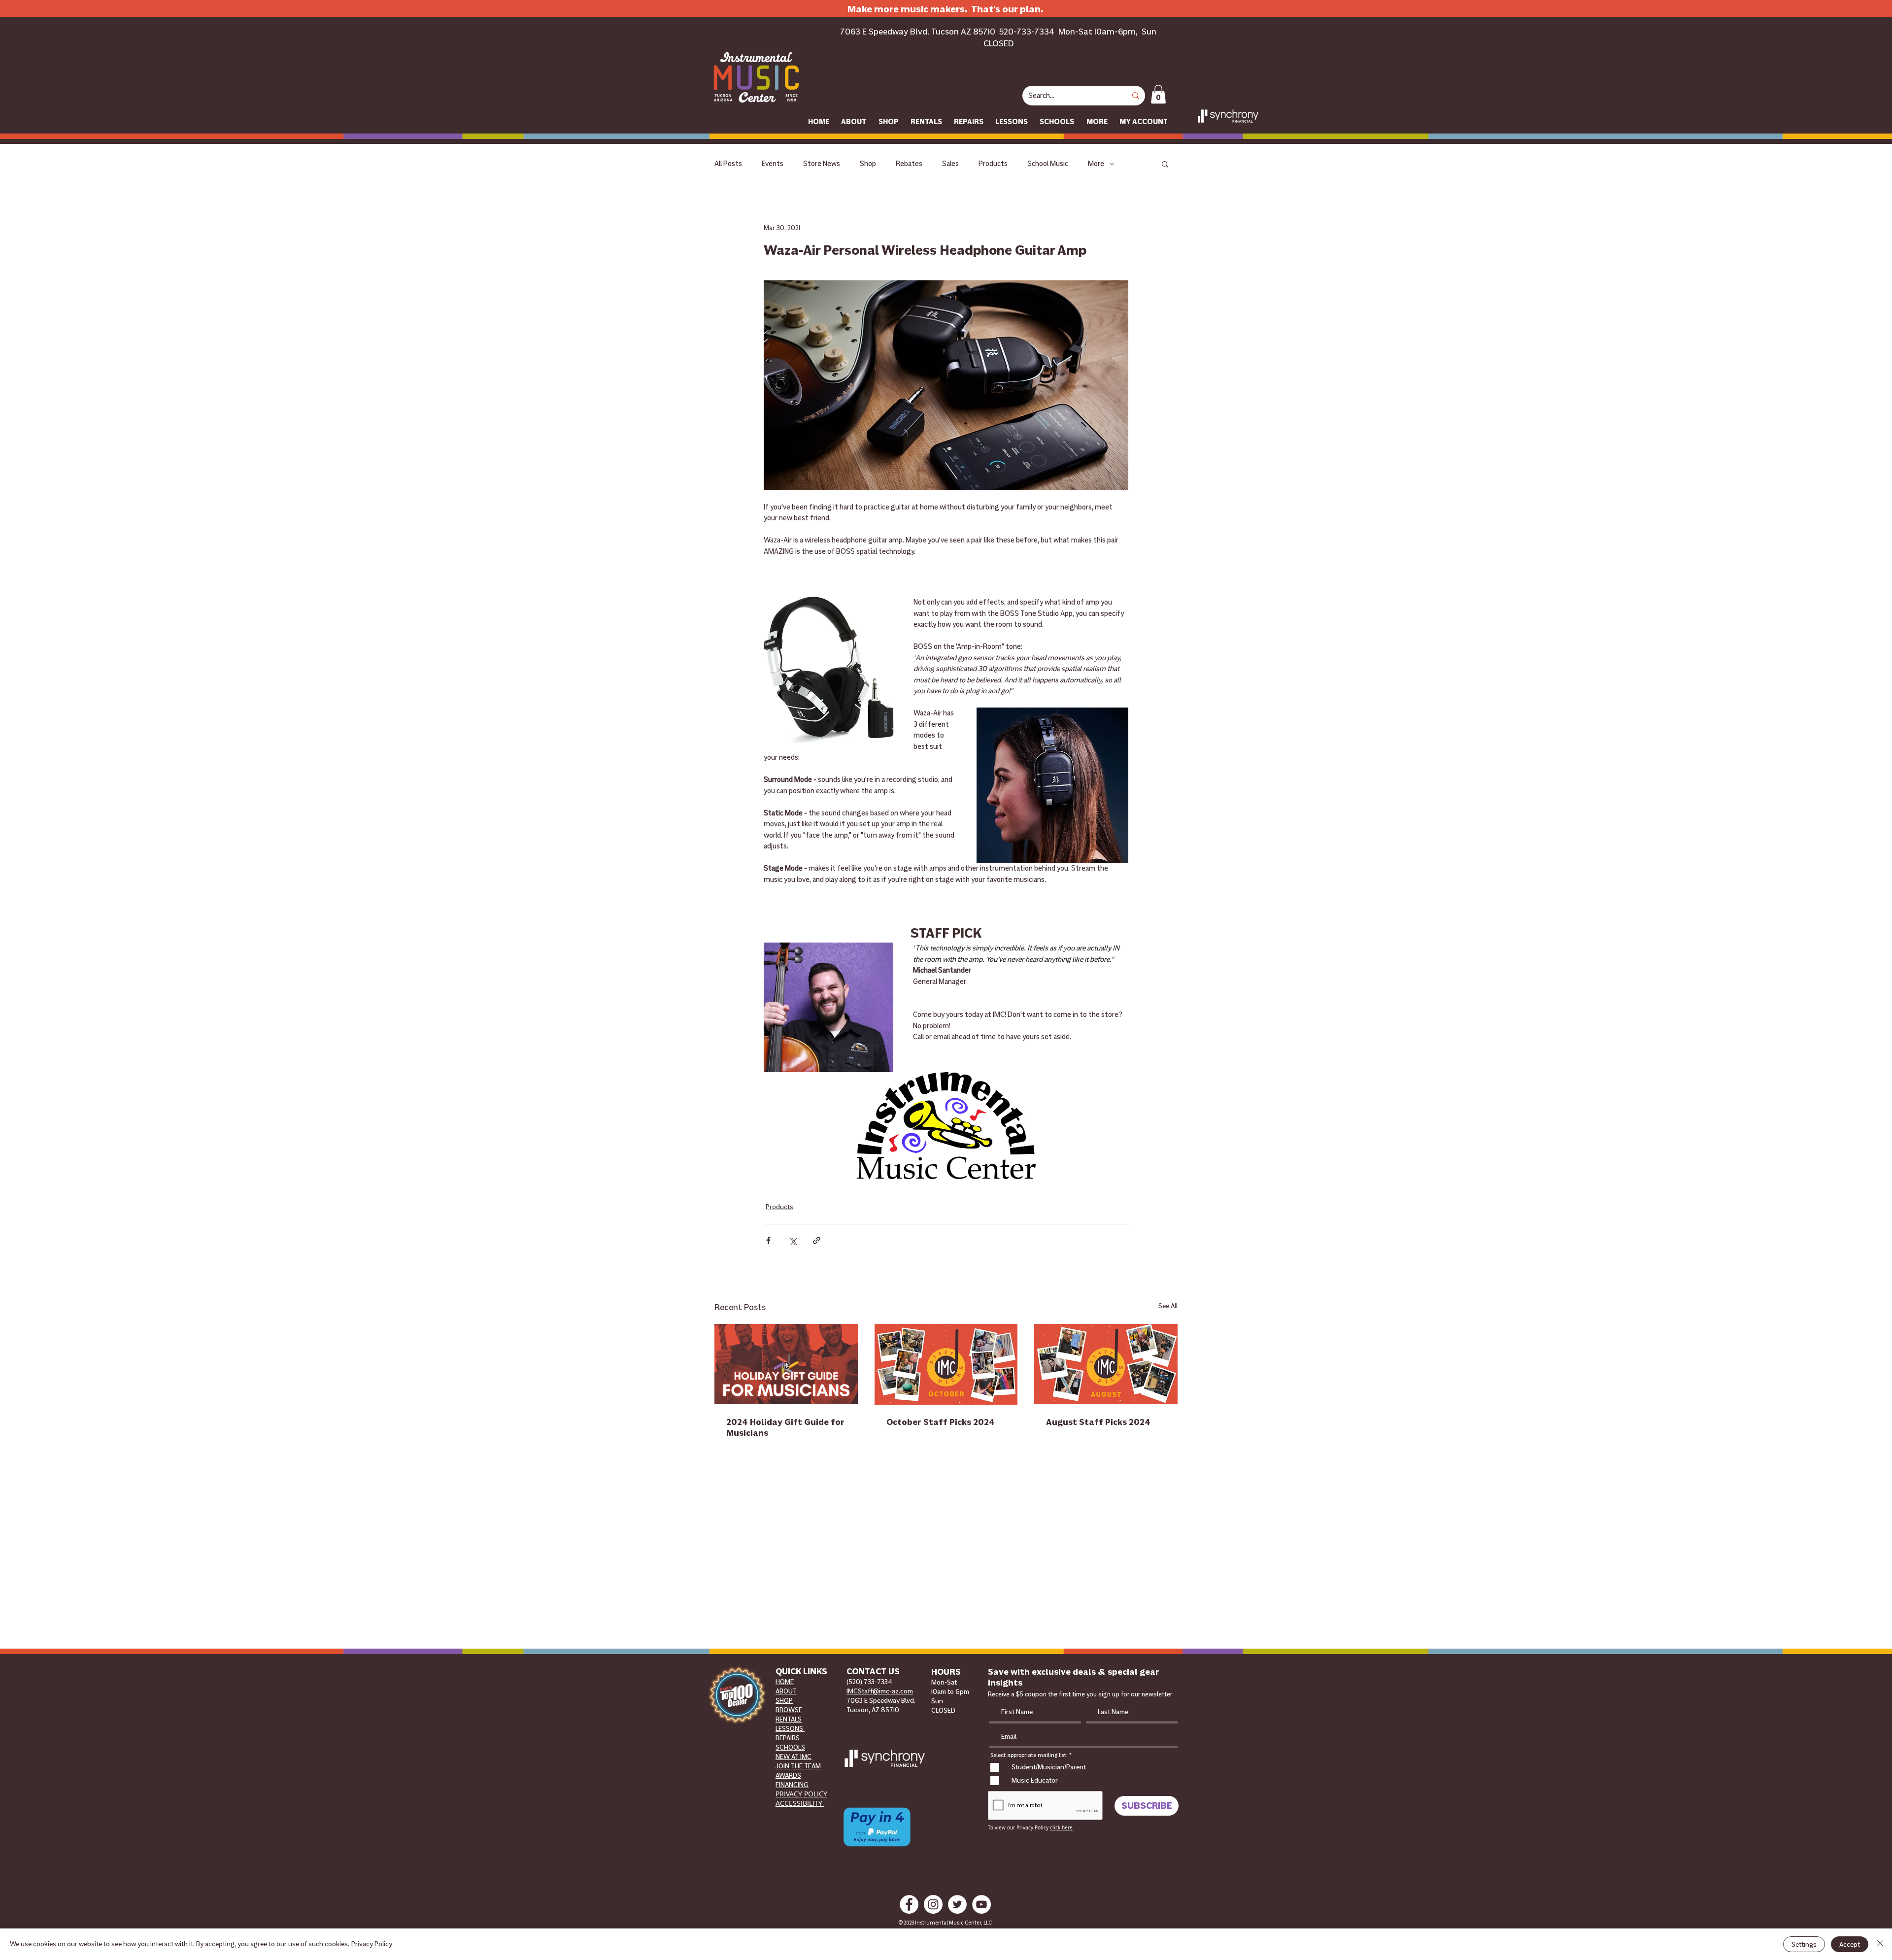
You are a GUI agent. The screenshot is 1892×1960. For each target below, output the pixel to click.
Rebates (909, 164)
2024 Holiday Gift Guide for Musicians (785, 1427)
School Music (1048, 164)
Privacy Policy (372, 1944)
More (1096, 164)
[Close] (1880, 1944)
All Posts (728, 164)
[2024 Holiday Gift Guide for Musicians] (786, 1364)
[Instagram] (933, 1904)
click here (1061, 1828)
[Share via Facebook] (768, 1240)
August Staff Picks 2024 (1098, 1422)
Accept (1850, 1944)
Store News (822, 164)
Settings (1804, 1944)
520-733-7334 (1027, 32)
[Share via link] (817, 1240)
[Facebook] (909, 1904)
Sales (950, 164)
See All (1168, 1306)
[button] (1158, 94)
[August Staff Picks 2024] (1106, 1364)
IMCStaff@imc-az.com (880, 1691)
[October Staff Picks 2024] (946, 1364)
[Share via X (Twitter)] (793, 1240)
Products (993, 164)
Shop (868, 164)
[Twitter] (957, 1904)
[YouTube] (981, 1904)
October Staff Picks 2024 (941, 1422)
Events (773, 164)
